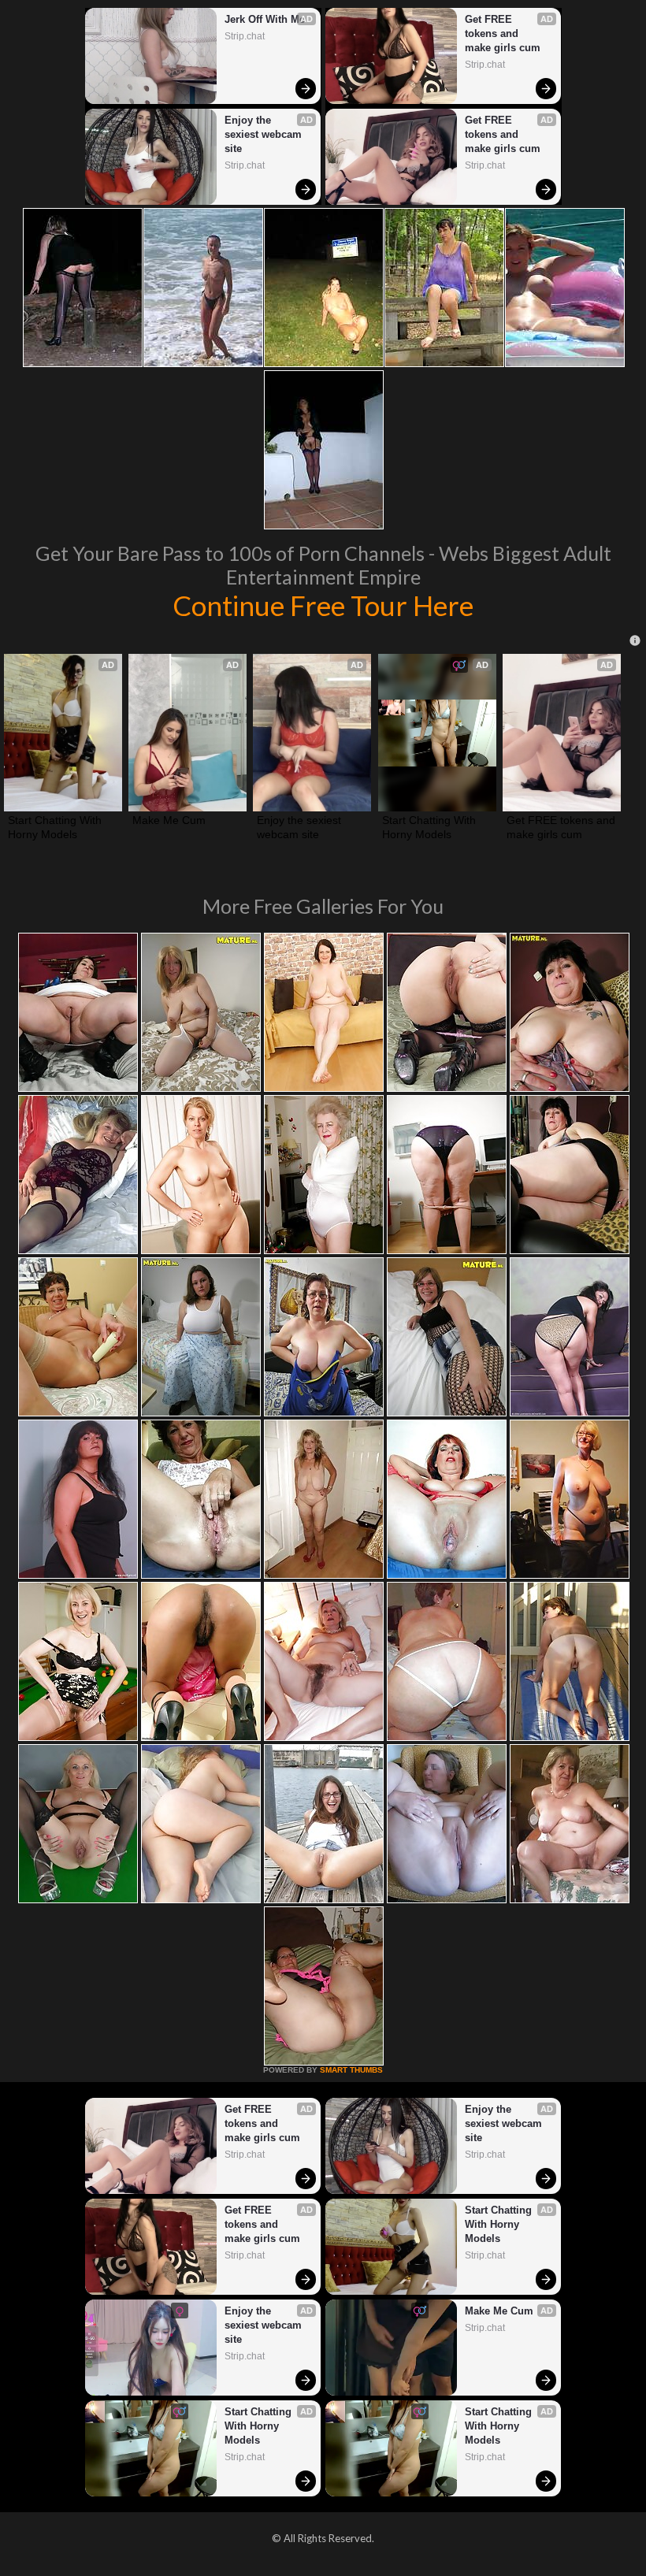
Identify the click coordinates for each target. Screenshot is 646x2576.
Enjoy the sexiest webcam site (265, 134)
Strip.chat (245, 36)
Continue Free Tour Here (323, 605)
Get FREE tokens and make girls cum (503, 33)
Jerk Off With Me (265, 19)
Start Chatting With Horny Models (56, 827)
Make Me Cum (169, 820)
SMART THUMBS (351, 2070)
